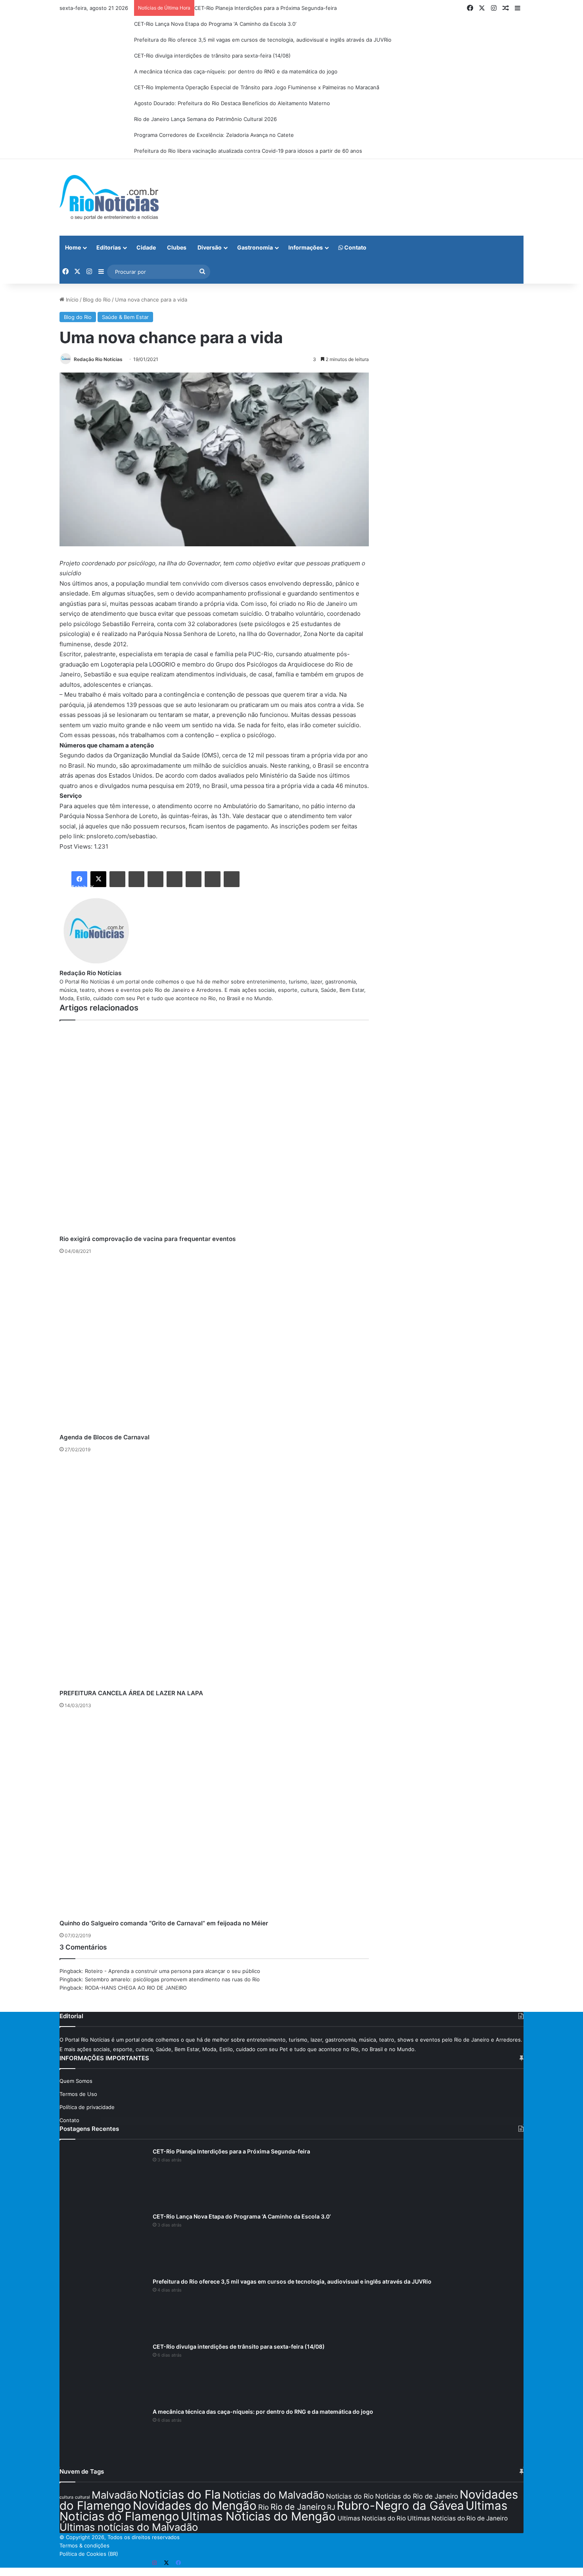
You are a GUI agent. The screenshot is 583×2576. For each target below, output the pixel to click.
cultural (82, 2497)
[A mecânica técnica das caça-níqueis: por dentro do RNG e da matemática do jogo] (103, 2438)
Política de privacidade (87, 2107)
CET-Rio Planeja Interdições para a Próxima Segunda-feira (266, 8)
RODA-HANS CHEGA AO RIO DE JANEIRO (136, 1988)
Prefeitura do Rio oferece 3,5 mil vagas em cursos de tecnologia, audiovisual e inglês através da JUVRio (263, 40)
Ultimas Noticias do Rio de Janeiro (457, 2518)
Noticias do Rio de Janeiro (417, 2496)
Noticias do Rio (350, 2496)
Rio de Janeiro (298, 2507)
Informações (306, 247)
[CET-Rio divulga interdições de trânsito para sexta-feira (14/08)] (103, 2372)
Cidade (146, 247)
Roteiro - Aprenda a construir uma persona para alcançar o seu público (173, 1971)
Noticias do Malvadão (273, 2495)
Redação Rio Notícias (98, 359)
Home (73, 247)
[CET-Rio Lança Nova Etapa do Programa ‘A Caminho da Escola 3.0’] (103, 2242)
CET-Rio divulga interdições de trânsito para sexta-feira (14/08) (212, 56)
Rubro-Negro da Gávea (400, 2506)
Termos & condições (84, 2545)
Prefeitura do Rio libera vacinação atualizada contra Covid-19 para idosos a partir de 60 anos (248, 151)
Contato (355, 247)
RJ (331, 2507)
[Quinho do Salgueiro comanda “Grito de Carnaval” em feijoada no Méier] (214, 1816)
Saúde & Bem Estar (125, 317)
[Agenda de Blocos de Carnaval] (214, 1346)
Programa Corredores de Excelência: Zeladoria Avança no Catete (214, 135)
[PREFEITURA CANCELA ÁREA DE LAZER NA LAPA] (214, 1573)
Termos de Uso (78, 2094)
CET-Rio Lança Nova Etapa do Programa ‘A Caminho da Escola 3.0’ (215, 24)
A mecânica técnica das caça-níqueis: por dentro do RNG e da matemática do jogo (236, 71)
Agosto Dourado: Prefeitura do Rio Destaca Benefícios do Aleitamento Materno (232, 103)
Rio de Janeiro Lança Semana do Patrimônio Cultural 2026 (205, 119)
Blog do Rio (97, 300)
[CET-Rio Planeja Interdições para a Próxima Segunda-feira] (103, 2177)
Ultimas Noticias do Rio (372, 2518)
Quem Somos (76, 2081)
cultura (66, 2497)
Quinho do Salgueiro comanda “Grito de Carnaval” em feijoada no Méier (164, 1923)
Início (71, 300)
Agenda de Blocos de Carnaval (105, 1437)
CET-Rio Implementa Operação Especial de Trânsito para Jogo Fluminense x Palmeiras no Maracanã (257, 87)
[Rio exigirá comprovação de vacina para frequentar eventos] (214, 1131)
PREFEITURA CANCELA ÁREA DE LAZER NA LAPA (131, 1693)
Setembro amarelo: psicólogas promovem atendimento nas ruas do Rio (172, 1979)
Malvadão (115, 2495)
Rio (264, 2507)
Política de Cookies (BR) (89, 2554)
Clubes (177, 247)
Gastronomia (255, 247)
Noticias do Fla (180, 2494)
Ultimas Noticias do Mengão (258, 2516)
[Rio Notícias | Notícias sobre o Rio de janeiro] (109, 197)
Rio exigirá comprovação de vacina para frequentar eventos (148, 1239)
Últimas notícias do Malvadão (129, 2527)
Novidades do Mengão (195, 2506)
